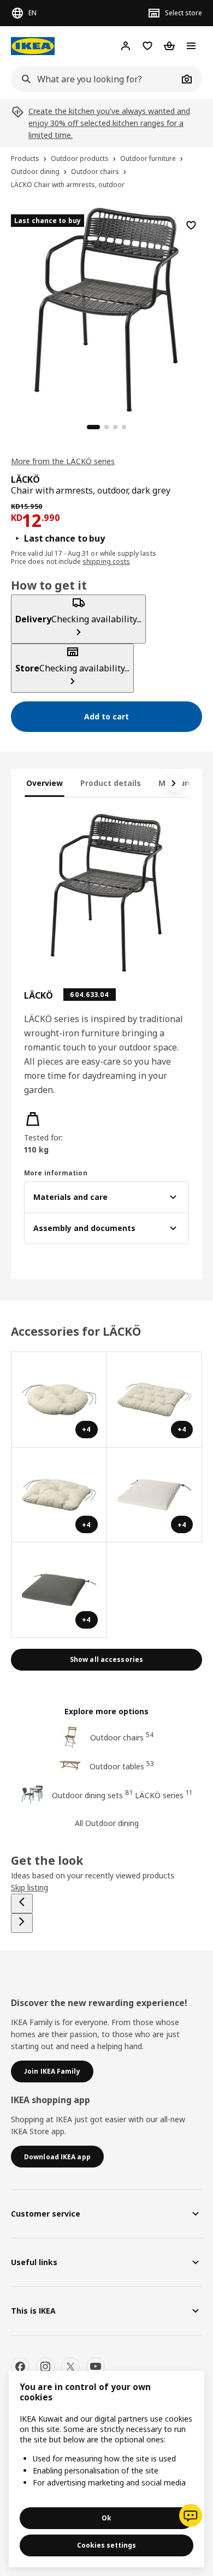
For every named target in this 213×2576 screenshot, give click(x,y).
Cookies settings (106, 2545)
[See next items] (174, 783)
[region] (106, 308)
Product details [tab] (111, 783)
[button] (49, 1133)
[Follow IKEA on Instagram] (45, 2367)
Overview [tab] (45, 783)
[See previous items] (22, 1904)
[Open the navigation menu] (191, 46)
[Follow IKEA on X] (70, 2367)
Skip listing (29, 1887)
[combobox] (94, 79)
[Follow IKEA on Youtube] (96, 2367)
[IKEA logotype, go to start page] (33, 46)
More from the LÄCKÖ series (63, 461)
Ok (106, 2518)
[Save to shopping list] (191, 225)
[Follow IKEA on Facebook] (20, 2367)
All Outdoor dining (107, 1823)
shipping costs (106, 562)
